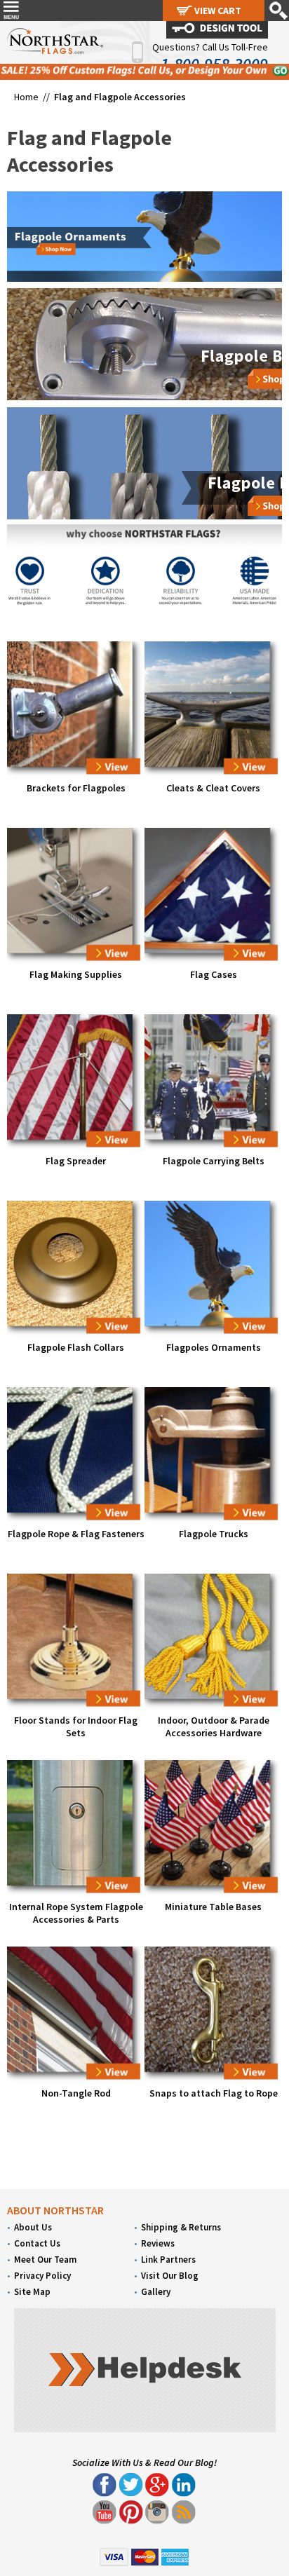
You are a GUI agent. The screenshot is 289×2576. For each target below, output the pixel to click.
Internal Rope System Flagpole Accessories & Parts (76, 1913)
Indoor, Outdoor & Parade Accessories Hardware (214, 1726)
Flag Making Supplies (76, 974)
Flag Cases (214, 974)
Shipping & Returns (181, 2227)
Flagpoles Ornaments (214, 1347)
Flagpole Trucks (214, 1534)
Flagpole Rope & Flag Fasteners (76, 1534)
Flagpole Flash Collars (76, 1347)
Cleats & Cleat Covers (213, 788)
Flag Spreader (76, 1161)
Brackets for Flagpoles (76, 788)
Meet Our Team (45, 2260)
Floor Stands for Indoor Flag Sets (76, 1726)
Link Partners (168, 2260)
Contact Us (37, 2243)
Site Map (32, 2292)
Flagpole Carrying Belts (214, 1161)
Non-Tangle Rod (76, 2093)
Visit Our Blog (170, 2276)
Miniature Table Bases (213, 1907)
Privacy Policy (42, 2276)
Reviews (158, 2243)
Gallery (156, 2292)
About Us (33, 2227)
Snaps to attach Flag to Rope (214, 2093)
